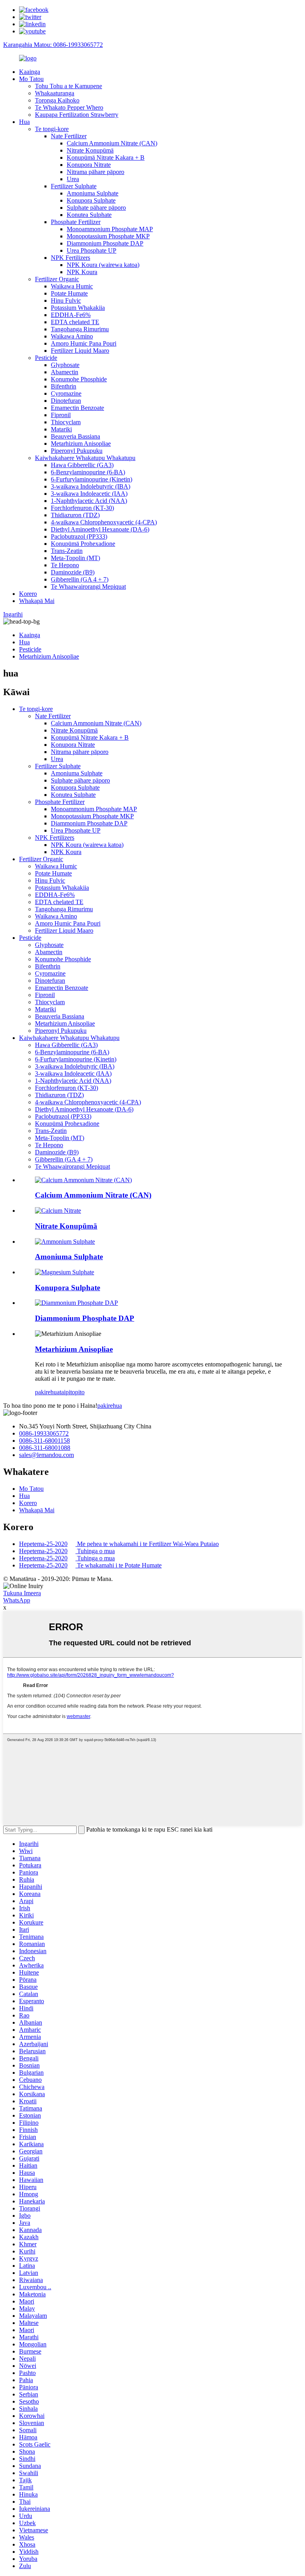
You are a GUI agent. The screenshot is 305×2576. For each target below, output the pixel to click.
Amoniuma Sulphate (93, 193)
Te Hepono (65, 565)
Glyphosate (65, 365)
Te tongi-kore (52, 129)
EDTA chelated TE (75, 322)
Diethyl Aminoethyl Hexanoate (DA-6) (100, 529)
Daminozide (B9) (73, 572)
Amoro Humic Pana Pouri (84, 343)
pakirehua (47, 1392)
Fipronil (61, 415)
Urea (73, 179)
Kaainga (30, 72)
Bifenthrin (64, 386)
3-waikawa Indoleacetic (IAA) (89, 494)
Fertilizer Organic (57, 279)
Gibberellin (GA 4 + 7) (80, 579)
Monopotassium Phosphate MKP (108, 236)
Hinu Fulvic (66, 301)
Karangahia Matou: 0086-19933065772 (53, 45)
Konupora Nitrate (89, 165)
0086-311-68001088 (45, 1448)
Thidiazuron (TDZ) (75, 515)
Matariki (61, 429)
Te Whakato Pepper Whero (69, 107)
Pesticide (46, 358)
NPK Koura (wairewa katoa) (103, 265)
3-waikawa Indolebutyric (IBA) (91, 486)
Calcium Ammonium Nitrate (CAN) (112, 143)
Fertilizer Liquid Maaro (80, 351)
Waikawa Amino (72, 336)
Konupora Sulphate (91, 200)
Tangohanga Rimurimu (80, 329)
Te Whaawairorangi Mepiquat (88, 587)
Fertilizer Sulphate (74, 186)
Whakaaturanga (55, 93)
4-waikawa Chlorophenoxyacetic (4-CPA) (104, 522)
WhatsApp (17, 1600)
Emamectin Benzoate (77, 408)
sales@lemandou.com (46, 1455)
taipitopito (72, 1392)
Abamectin (65, 372)
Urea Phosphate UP (92, 250)
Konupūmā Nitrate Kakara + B (106, 157)
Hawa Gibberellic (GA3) (82, 465)
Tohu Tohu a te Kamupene (69, 86)
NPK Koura (82, 272)
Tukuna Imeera (22, 1593)
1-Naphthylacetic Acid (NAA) (89, 501)
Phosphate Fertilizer (76, 222)
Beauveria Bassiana (75, 436)
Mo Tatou (31, 79)
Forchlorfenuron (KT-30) (82, 508)
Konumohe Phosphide (79, 379)
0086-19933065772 (44, 1433)
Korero (28, 594)
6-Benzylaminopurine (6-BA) (88, 472)
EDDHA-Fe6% (71, 315)
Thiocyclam (66, 422)
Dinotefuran (66, 401)
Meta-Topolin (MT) (75, 558)
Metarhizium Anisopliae (81, 444)
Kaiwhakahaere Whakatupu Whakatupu (85, 458)
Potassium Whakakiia (78, 308)
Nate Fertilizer (69, 136)
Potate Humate (69, 293)
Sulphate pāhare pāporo (96, 208)
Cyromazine (66, 393)
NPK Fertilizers (70, 258)
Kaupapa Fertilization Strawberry (77, 115)
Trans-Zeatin (67, 551)
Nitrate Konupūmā (90, 150)
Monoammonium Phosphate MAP (110, 229)
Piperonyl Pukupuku (77, 451)
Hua (24, 122)
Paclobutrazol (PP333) (79, 536)
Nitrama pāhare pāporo (96, 172)
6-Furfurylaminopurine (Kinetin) (92, 479)
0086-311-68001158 (44, 1441)
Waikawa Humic (72, 286)
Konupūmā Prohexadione (83, 544)
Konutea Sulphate (89, 215)
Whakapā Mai (37, 601)
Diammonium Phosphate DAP (105, 243)
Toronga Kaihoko (57, 100)
